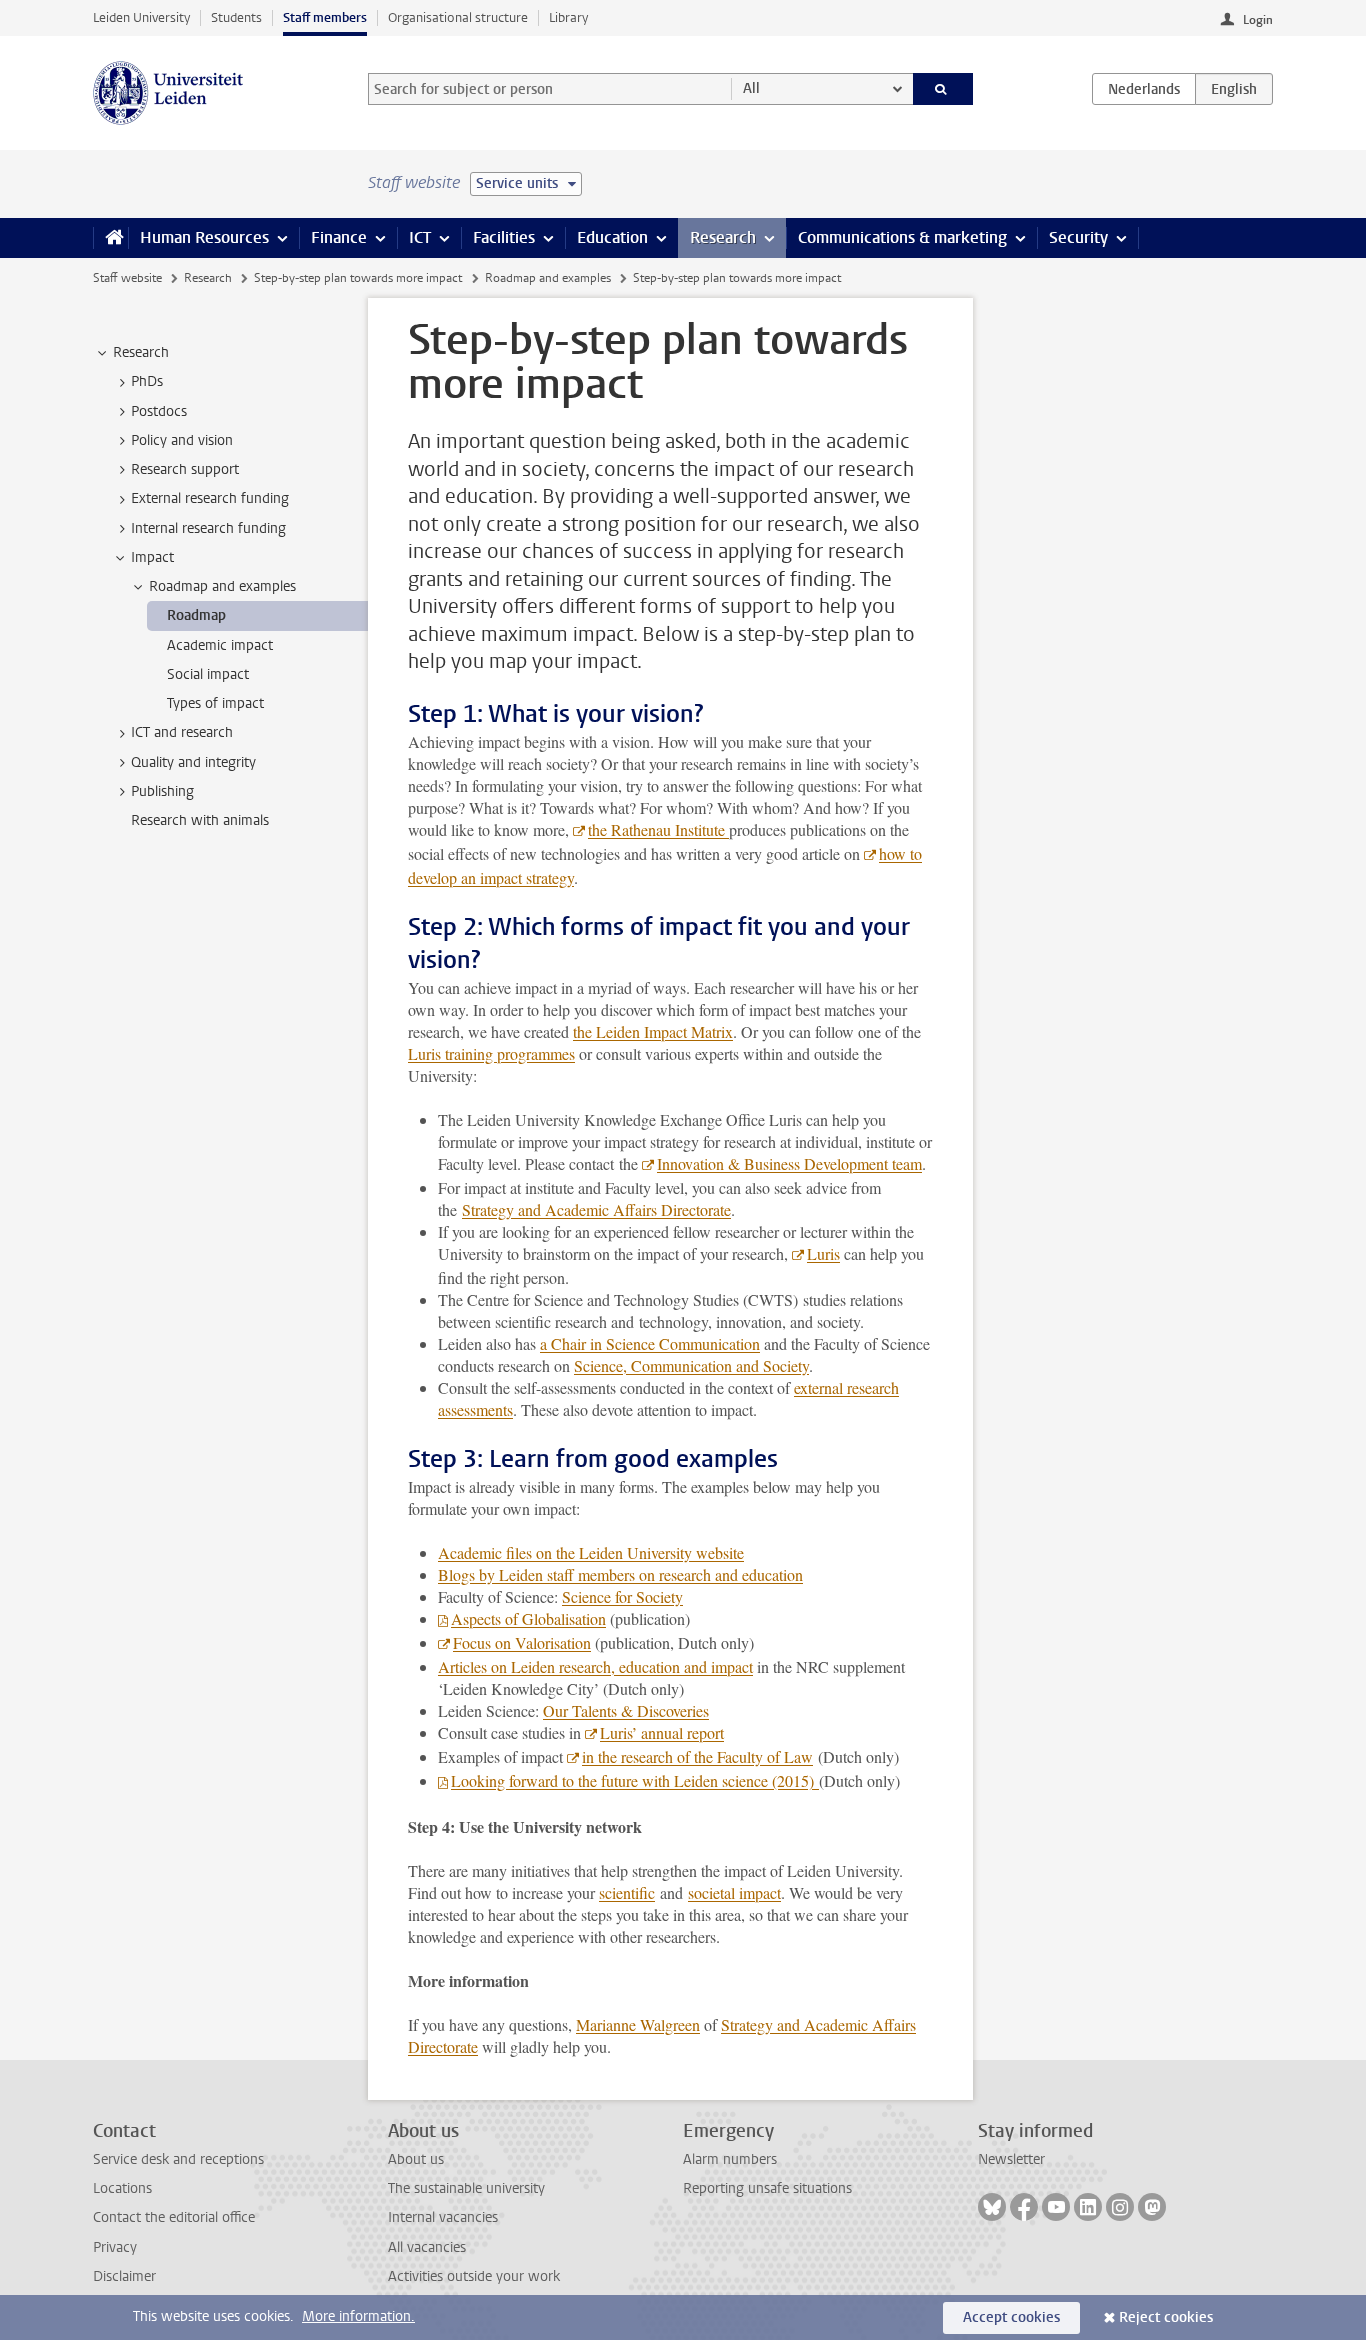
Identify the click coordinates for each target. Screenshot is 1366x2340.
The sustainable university (466, 2188)
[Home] (110, 238)
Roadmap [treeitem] (196, 615)
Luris (823, 1253)
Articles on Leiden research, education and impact (595, 1666)
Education (612, 237)
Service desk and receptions (178, 2159)
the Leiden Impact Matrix (653, 1031)
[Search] (943, 89)
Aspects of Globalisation (528, 1618)
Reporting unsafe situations (767, 2188)
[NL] (1144, 89)
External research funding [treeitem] (210, 498)
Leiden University (141, 17)
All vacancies (427, 2247)
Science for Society (622, 1596)
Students (236, 17)
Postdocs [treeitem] (159, 411)
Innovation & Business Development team (789, 1163)
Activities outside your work (474, 2276)
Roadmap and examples (548, 278)
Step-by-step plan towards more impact (358, 278)
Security (1078, 237)
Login (1258, 20)
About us (416, 2159)
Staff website (127, 278)
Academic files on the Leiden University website (591, 1552)
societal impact (734, 1892)
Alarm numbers (730, 2159)
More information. (358, 2316)
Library (568, 17)
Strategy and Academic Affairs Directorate (596, 1209)
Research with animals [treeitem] (200, 820)
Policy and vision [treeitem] (182, 440)
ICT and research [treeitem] (182, 732)
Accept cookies (1011, 2317)
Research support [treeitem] (185, 469)
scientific (627, 1892)
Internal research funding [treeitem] (208, 528)
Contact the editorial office (174, 2217)
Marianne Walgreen (638, 2024)
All (751, 88)
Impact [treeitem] (152, 557)
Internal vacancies (443, 2217)
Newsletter (1011, 2159)
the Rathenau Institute (658, 829)
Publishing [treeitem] (162, 791)
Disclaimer (124, 2276)
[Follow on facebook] (1024, 2207)
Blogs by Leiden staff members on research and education (620, 1574)
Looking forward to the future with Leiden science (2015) (635, 1780)
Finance (339, 237)
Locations (122, 2188)
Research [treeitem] (141, 352)
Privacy (115, 2247)
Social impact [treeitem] (208, 674)
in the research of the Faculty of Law (697, 1756)
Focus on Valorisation (522, 1642)
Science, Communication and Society (691, 1365)
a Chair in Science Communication (650, 1343)
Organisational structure (458, 17)
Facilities (504, 237)
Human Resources (204, 237)
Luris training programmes (491, 1053)
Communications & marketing (902, 237)
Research (723, 237)
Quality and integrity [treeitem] (193, 762)
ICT (420, 237)
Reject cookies (1166, 2317)
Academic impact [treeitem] (220, 645)
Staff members (325, 17)
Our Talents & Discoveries (626, 1710)
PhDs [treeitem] (147, 381)
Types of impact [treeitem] (215, 703)
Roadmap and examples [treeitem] (222, 586)
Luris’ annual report (662, 1732)
